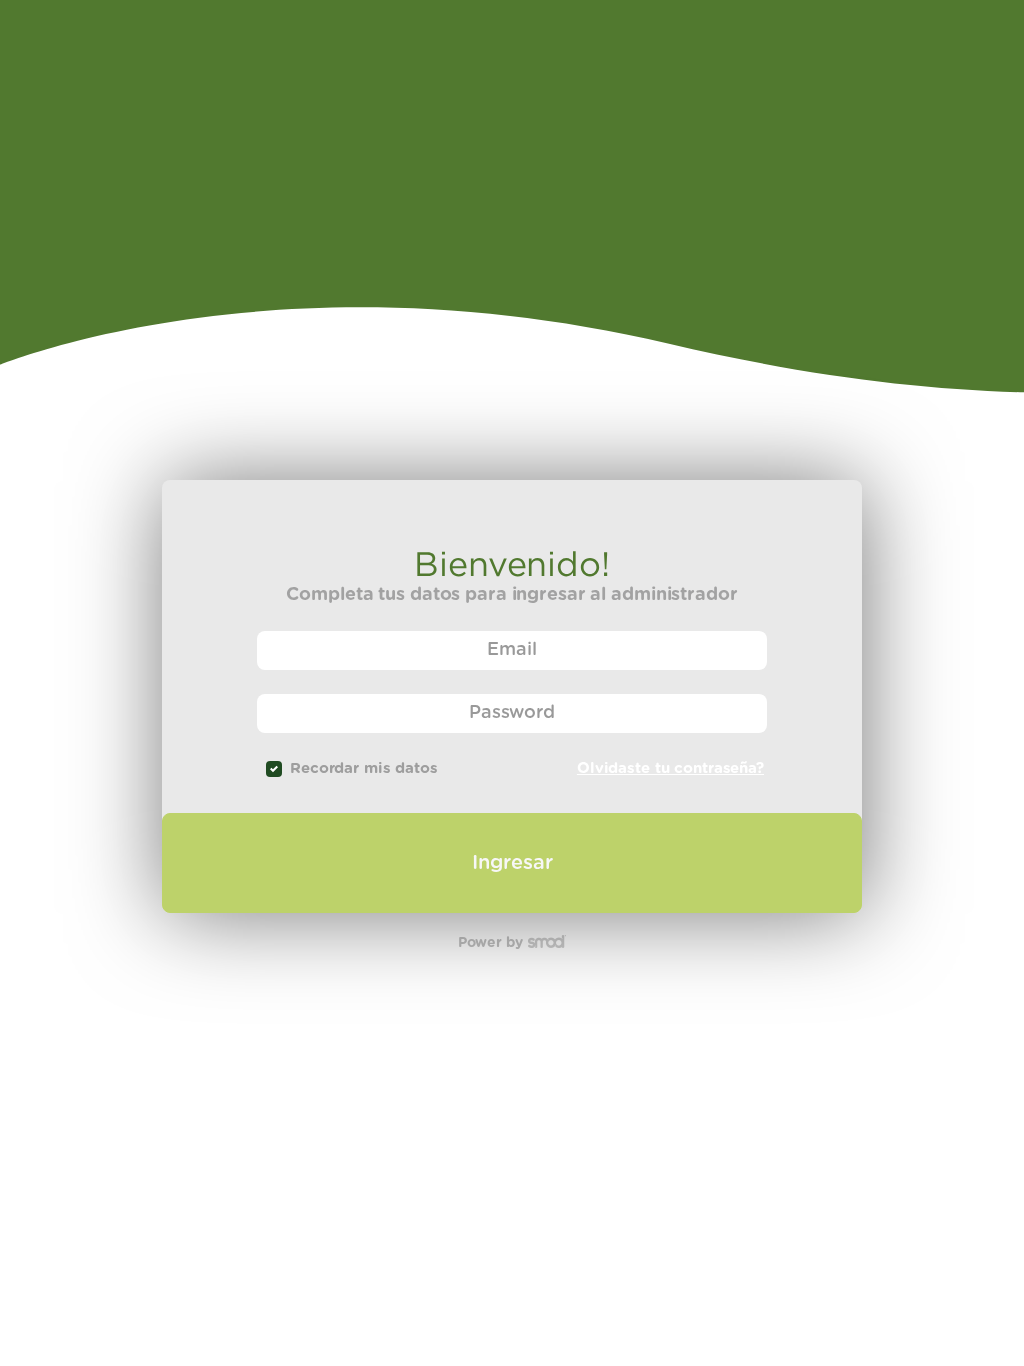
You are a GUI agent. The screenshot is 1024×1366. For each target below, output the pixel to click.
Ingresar (512, 863)
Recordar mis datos (364, 768)
